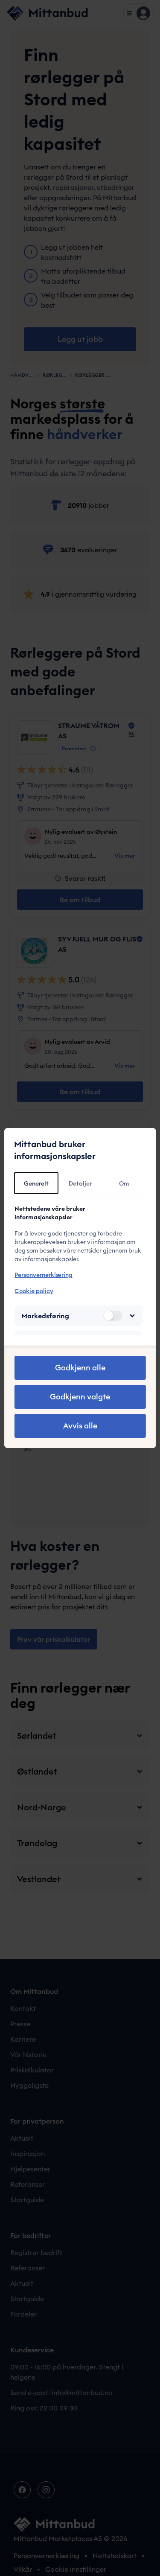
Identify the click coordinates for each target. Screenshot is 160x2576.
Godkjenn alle (80, 1368)
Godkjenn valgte (80, 1397)
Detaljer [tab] (80, 1183)
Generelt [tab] (36, 1183)
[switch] (113, 1316)
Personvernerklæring (43, 1275)
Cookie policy (33, 1291)
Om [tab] (124, 1183)
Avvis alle (80, 1426)
